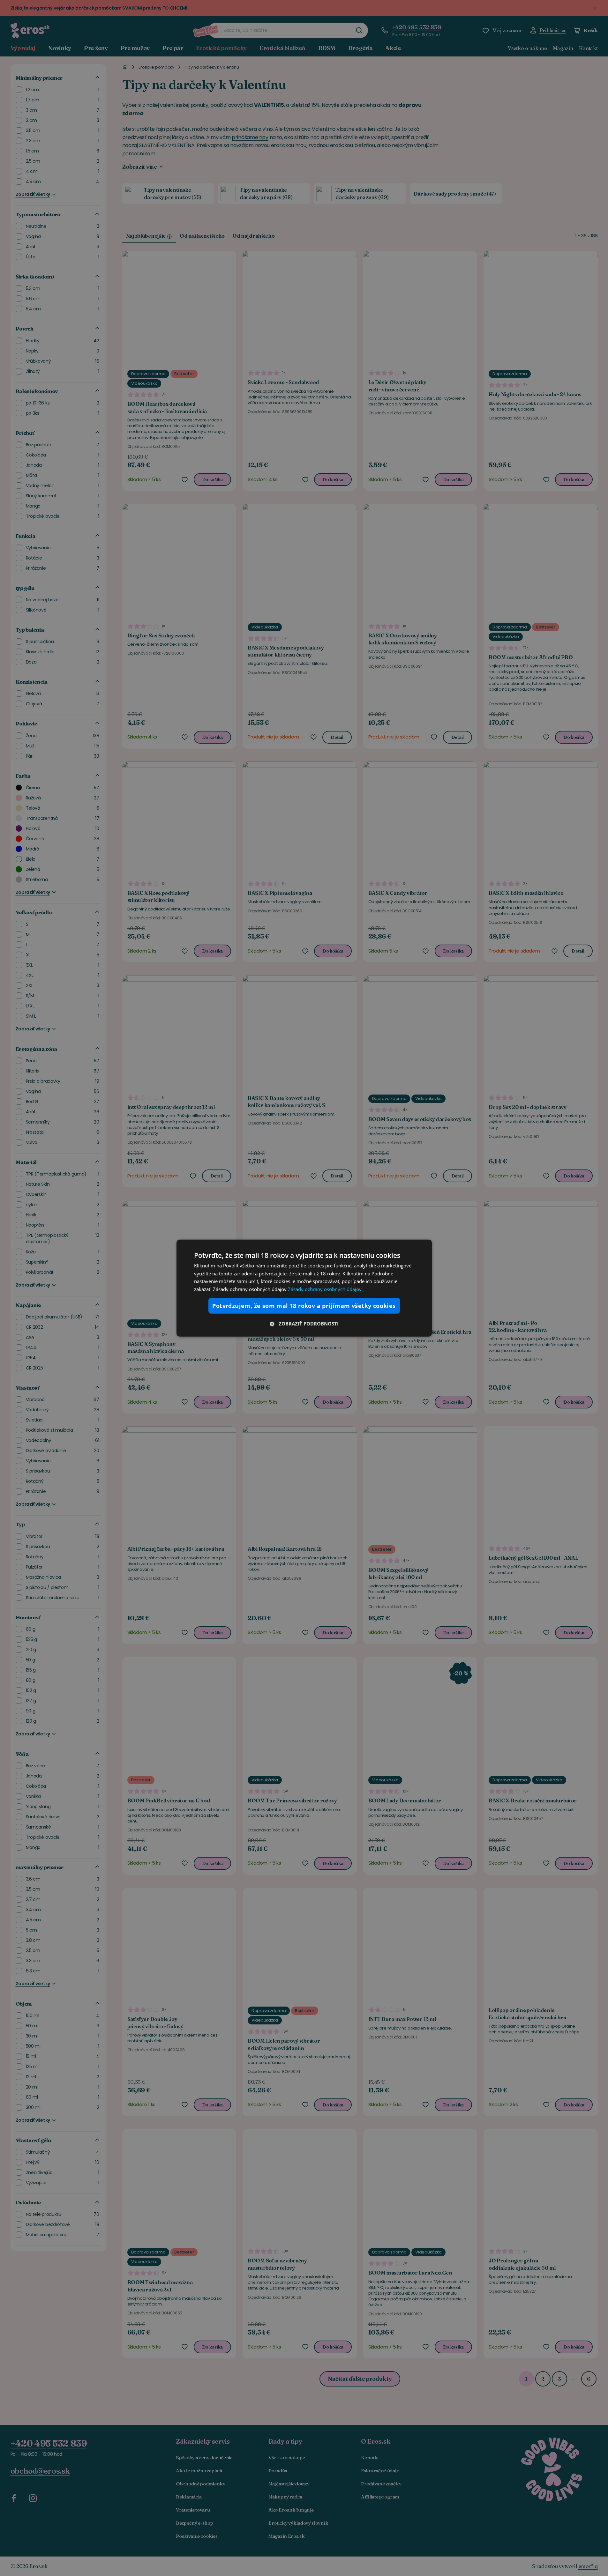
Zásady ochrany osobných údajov (325, 1289)
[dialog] (304, 1288)
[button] (304, 1324)
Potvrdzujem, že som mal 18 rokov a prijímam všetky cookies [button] (304, 1306)
